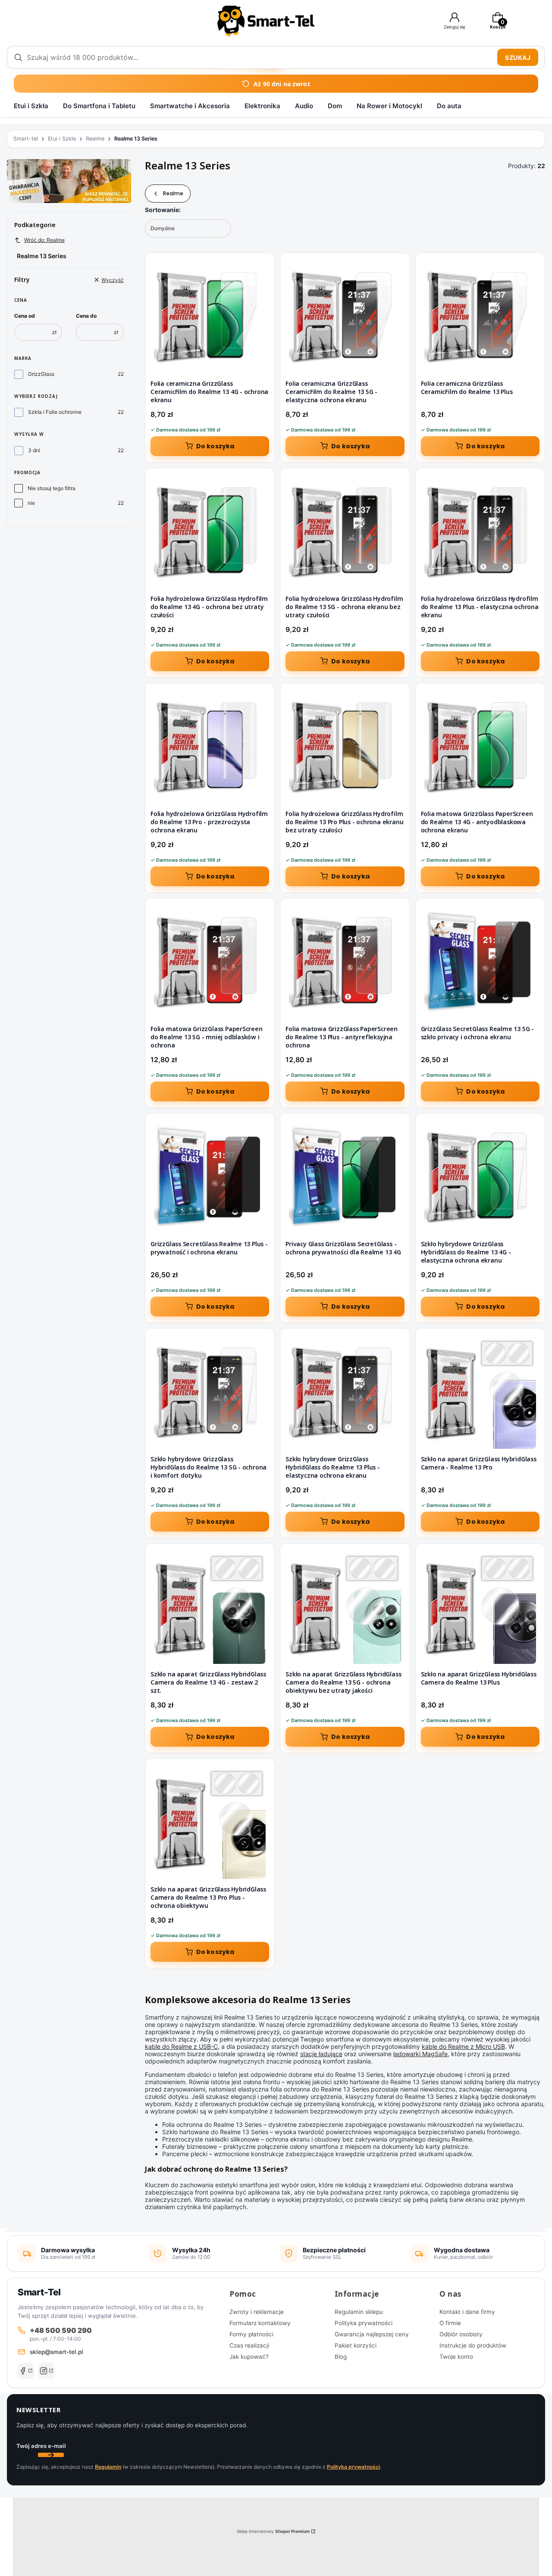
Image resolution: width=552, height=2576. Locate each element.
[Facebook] (26, 2371)
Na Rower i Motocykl (389, 106)
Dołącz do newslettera (51, 2455)
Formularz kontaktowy (260, 2323)
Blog (341, 2357)
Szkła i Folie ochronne (55, 412)
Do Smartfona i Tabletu (99, 106)
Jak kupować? (249, 2357)
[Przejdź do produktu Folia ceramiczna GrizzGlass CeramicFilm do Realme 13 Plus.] (480, 317)
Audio (304, 106)
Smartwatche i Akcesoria (190, 106)
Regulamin (108, 2467)
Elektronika (262, 106)
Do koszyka (215, 446)
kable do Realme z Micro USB (463, 2046)
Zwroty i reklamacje (257, 2312)
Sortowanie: (163, 210)
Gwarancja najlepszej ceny (372, 2334)
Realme (95, 139)
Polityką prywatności (353, 2467)
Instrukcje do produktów (473, 2345)
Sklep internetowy (273, 2531)
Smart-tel (26, 139)
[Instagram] (47, 2371)
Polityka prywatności (364, 2323)
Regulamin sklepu (359, 2312)
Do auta (449, 106)
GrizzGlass (41, 374)
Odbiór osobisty (461, 2334)
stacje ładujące (321, 2054)
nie (31, 503)
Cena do (86, 316)
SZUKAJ (518, 58)
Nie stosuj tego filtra (52, 488)
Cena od (25, 316)
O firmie (450, 2323)
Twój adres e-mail (41, 2446)
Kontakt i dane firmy (467, 2312)
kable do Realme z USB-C (181, 2046)
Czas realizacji (249, 2345)
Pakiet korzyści (356, 2345)
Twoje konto (456, 2357)
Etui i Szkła (31, 106)
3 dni (34, 450)
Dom (335, 106)
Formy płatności (251, 2334)
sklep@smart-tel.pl (56, 2352)
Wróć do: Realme (44, 240)
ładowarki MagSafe (420, 2054)
